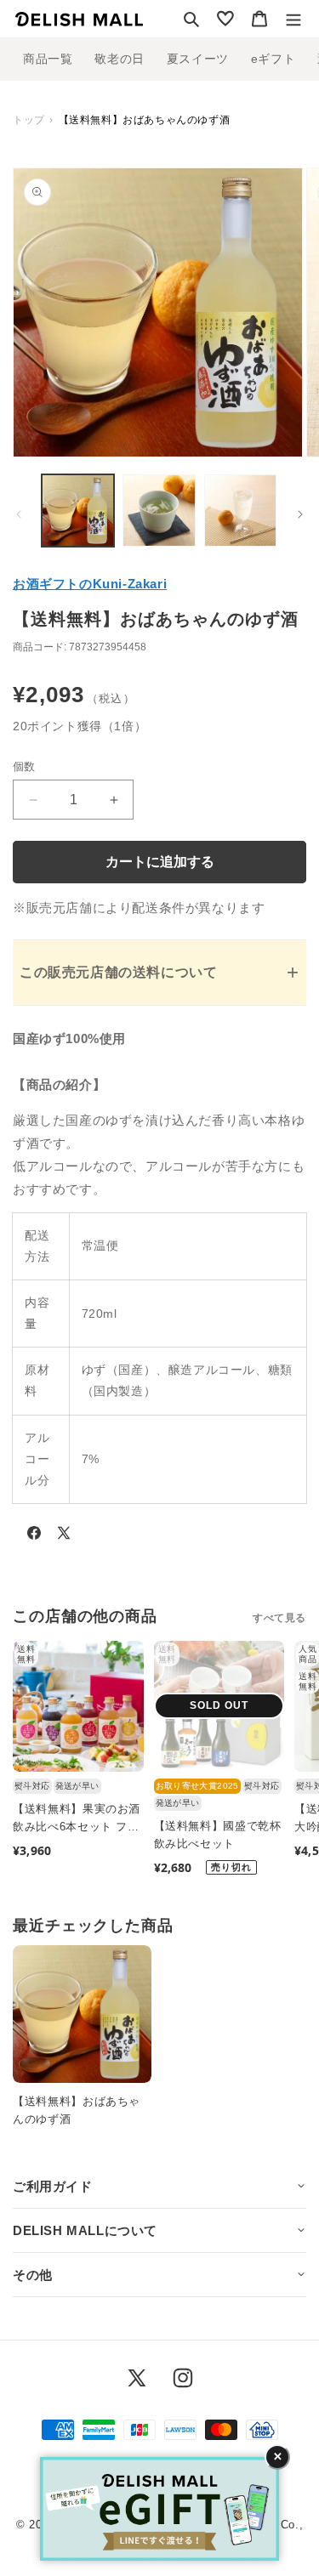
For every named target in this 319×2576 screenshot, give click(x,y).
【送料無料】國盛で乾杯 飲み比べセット (218, 1835)
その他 (33, 2275)
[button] (191, 19)
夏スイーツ (198, 59)
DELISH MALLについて (85, 2230)
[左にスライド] (19, 514)
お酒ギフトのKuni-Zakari (90, 584)
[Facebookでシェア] (34, 1536)
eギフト (273, 59)
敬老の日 (119, 59)
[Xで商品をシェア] (64, 1536)
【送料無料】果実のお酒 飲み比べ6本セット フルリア (77, 1819)
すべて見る (279, 1618)
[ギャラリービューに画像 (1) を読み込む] (78, 511)
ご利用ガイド (53, 2186)
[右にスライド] (300, 514)
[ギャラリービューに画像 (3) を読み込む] (240, 511)
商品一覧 (48, 59)
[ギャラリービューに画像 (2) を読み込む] (159, 511)
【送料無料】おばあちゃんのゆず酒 (77, 2110)
